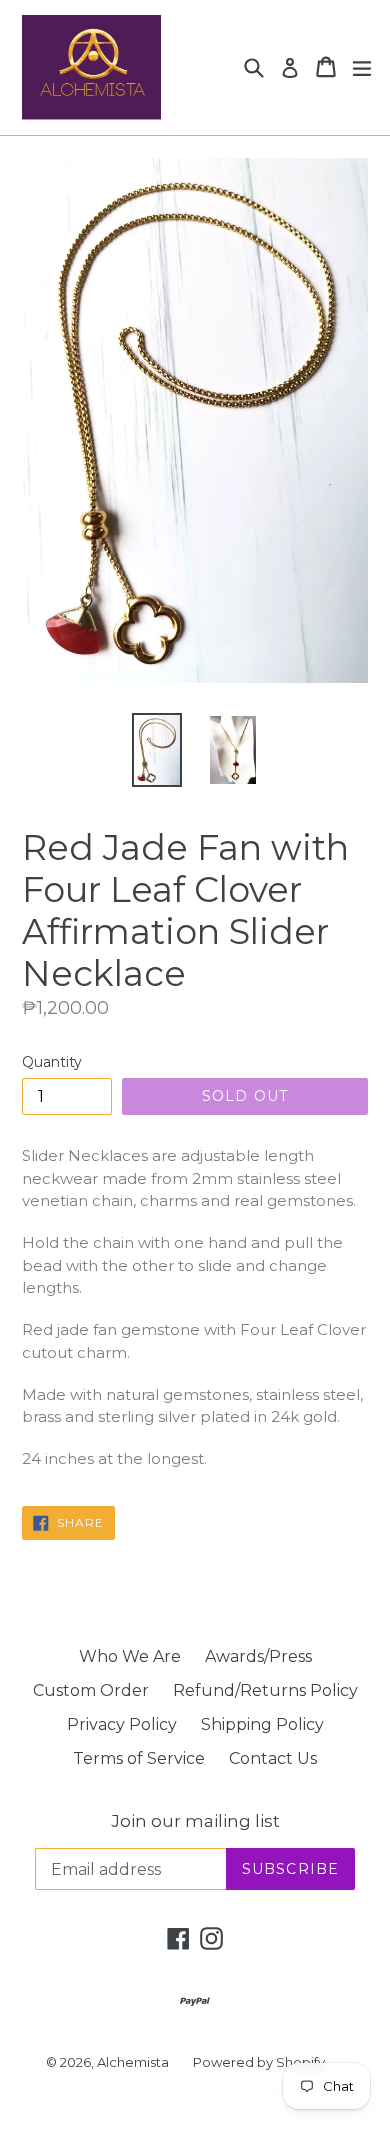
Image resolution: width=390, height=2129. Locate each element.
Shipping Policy (262, 1724)
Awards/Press (258, 1656)
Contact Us (273, 1758)
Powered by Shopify (259, 2062)
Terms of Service (139, 1758)
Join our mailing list (195, 1821)
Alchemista (133, 2062)
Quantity (52, 1062)
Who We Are (130, 1656)
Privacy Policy (122, 1724)
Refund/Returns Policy (265, 1690)
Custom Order (91, 1690)
